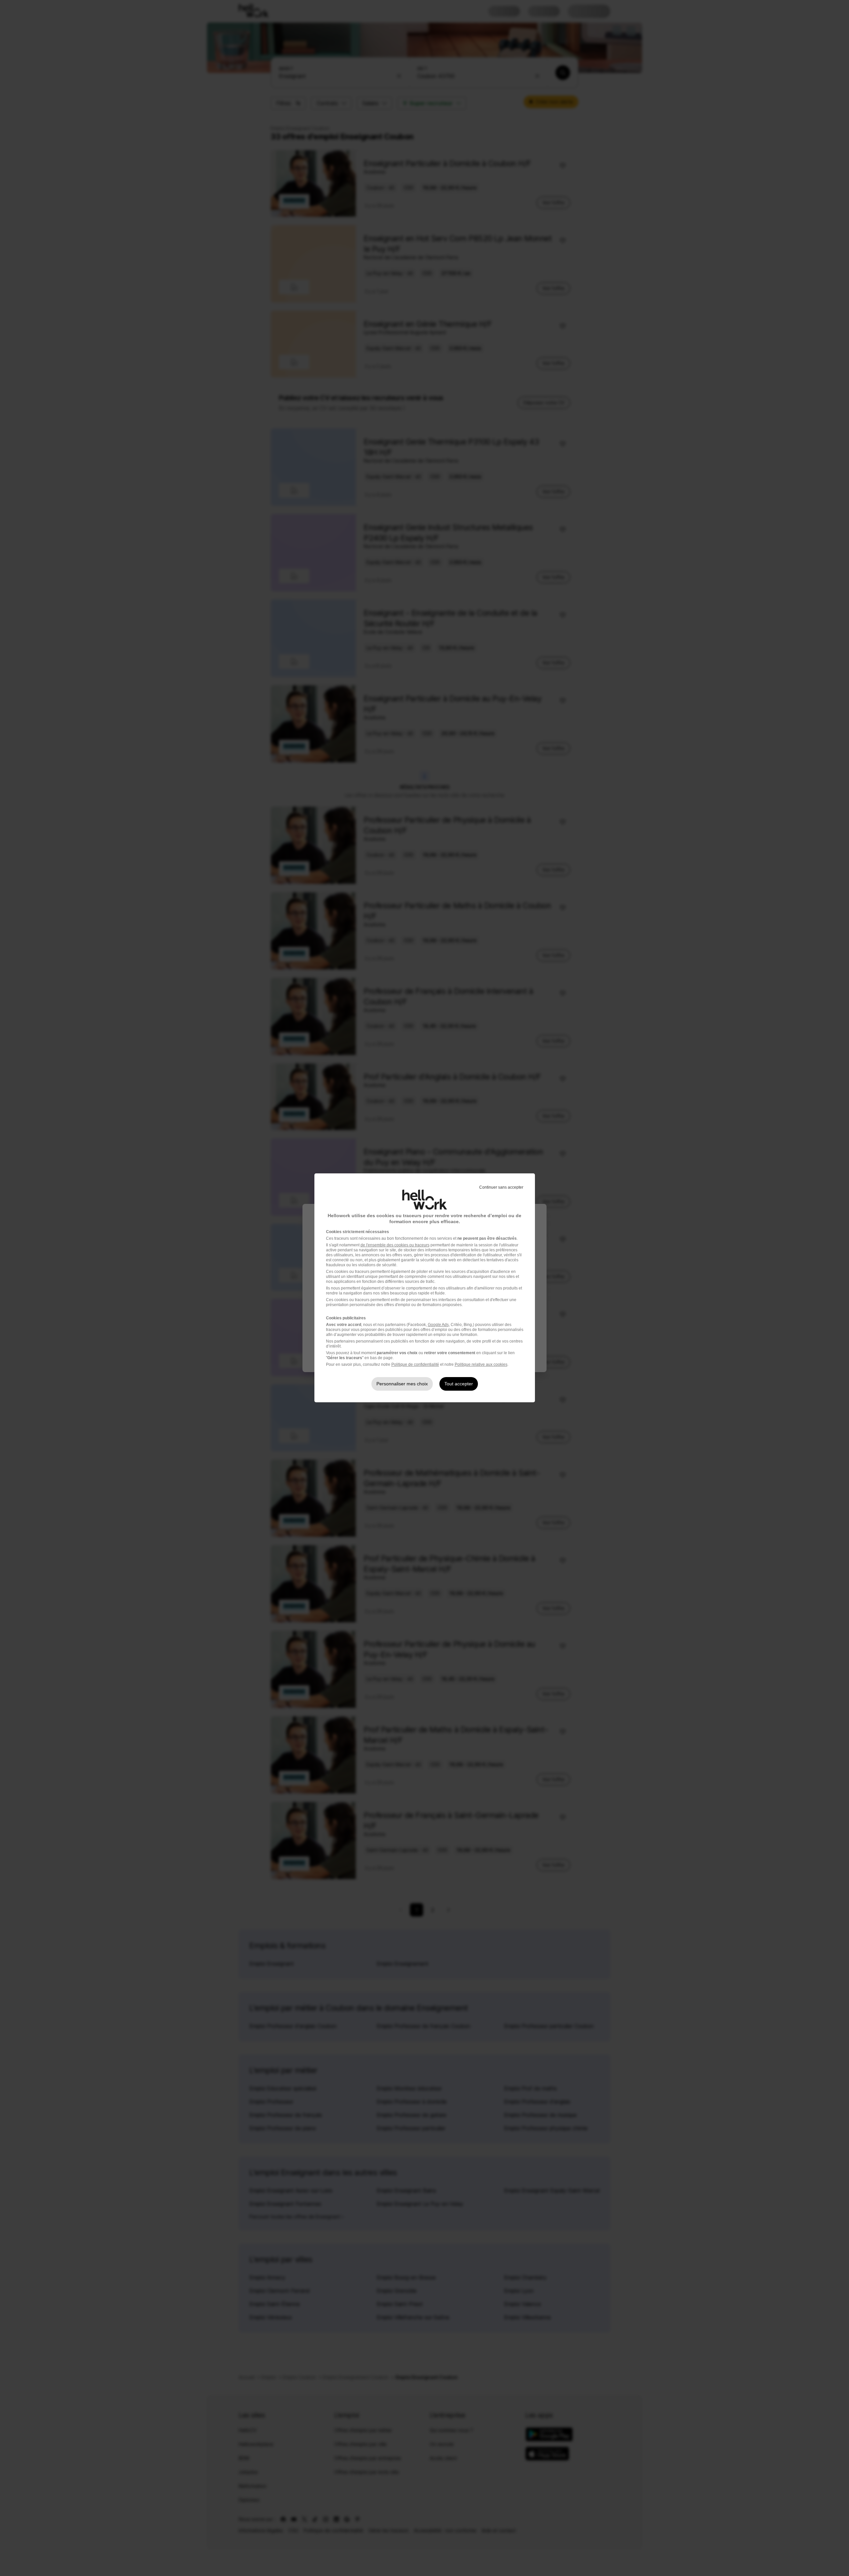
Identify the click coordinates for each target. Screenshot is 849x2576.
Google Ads (438, 1325)
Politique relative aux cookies (481, 1364)
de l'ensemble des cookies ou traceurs (395, 1245)
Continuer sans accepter (501, 1187)
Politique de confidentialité (415, 1364)
